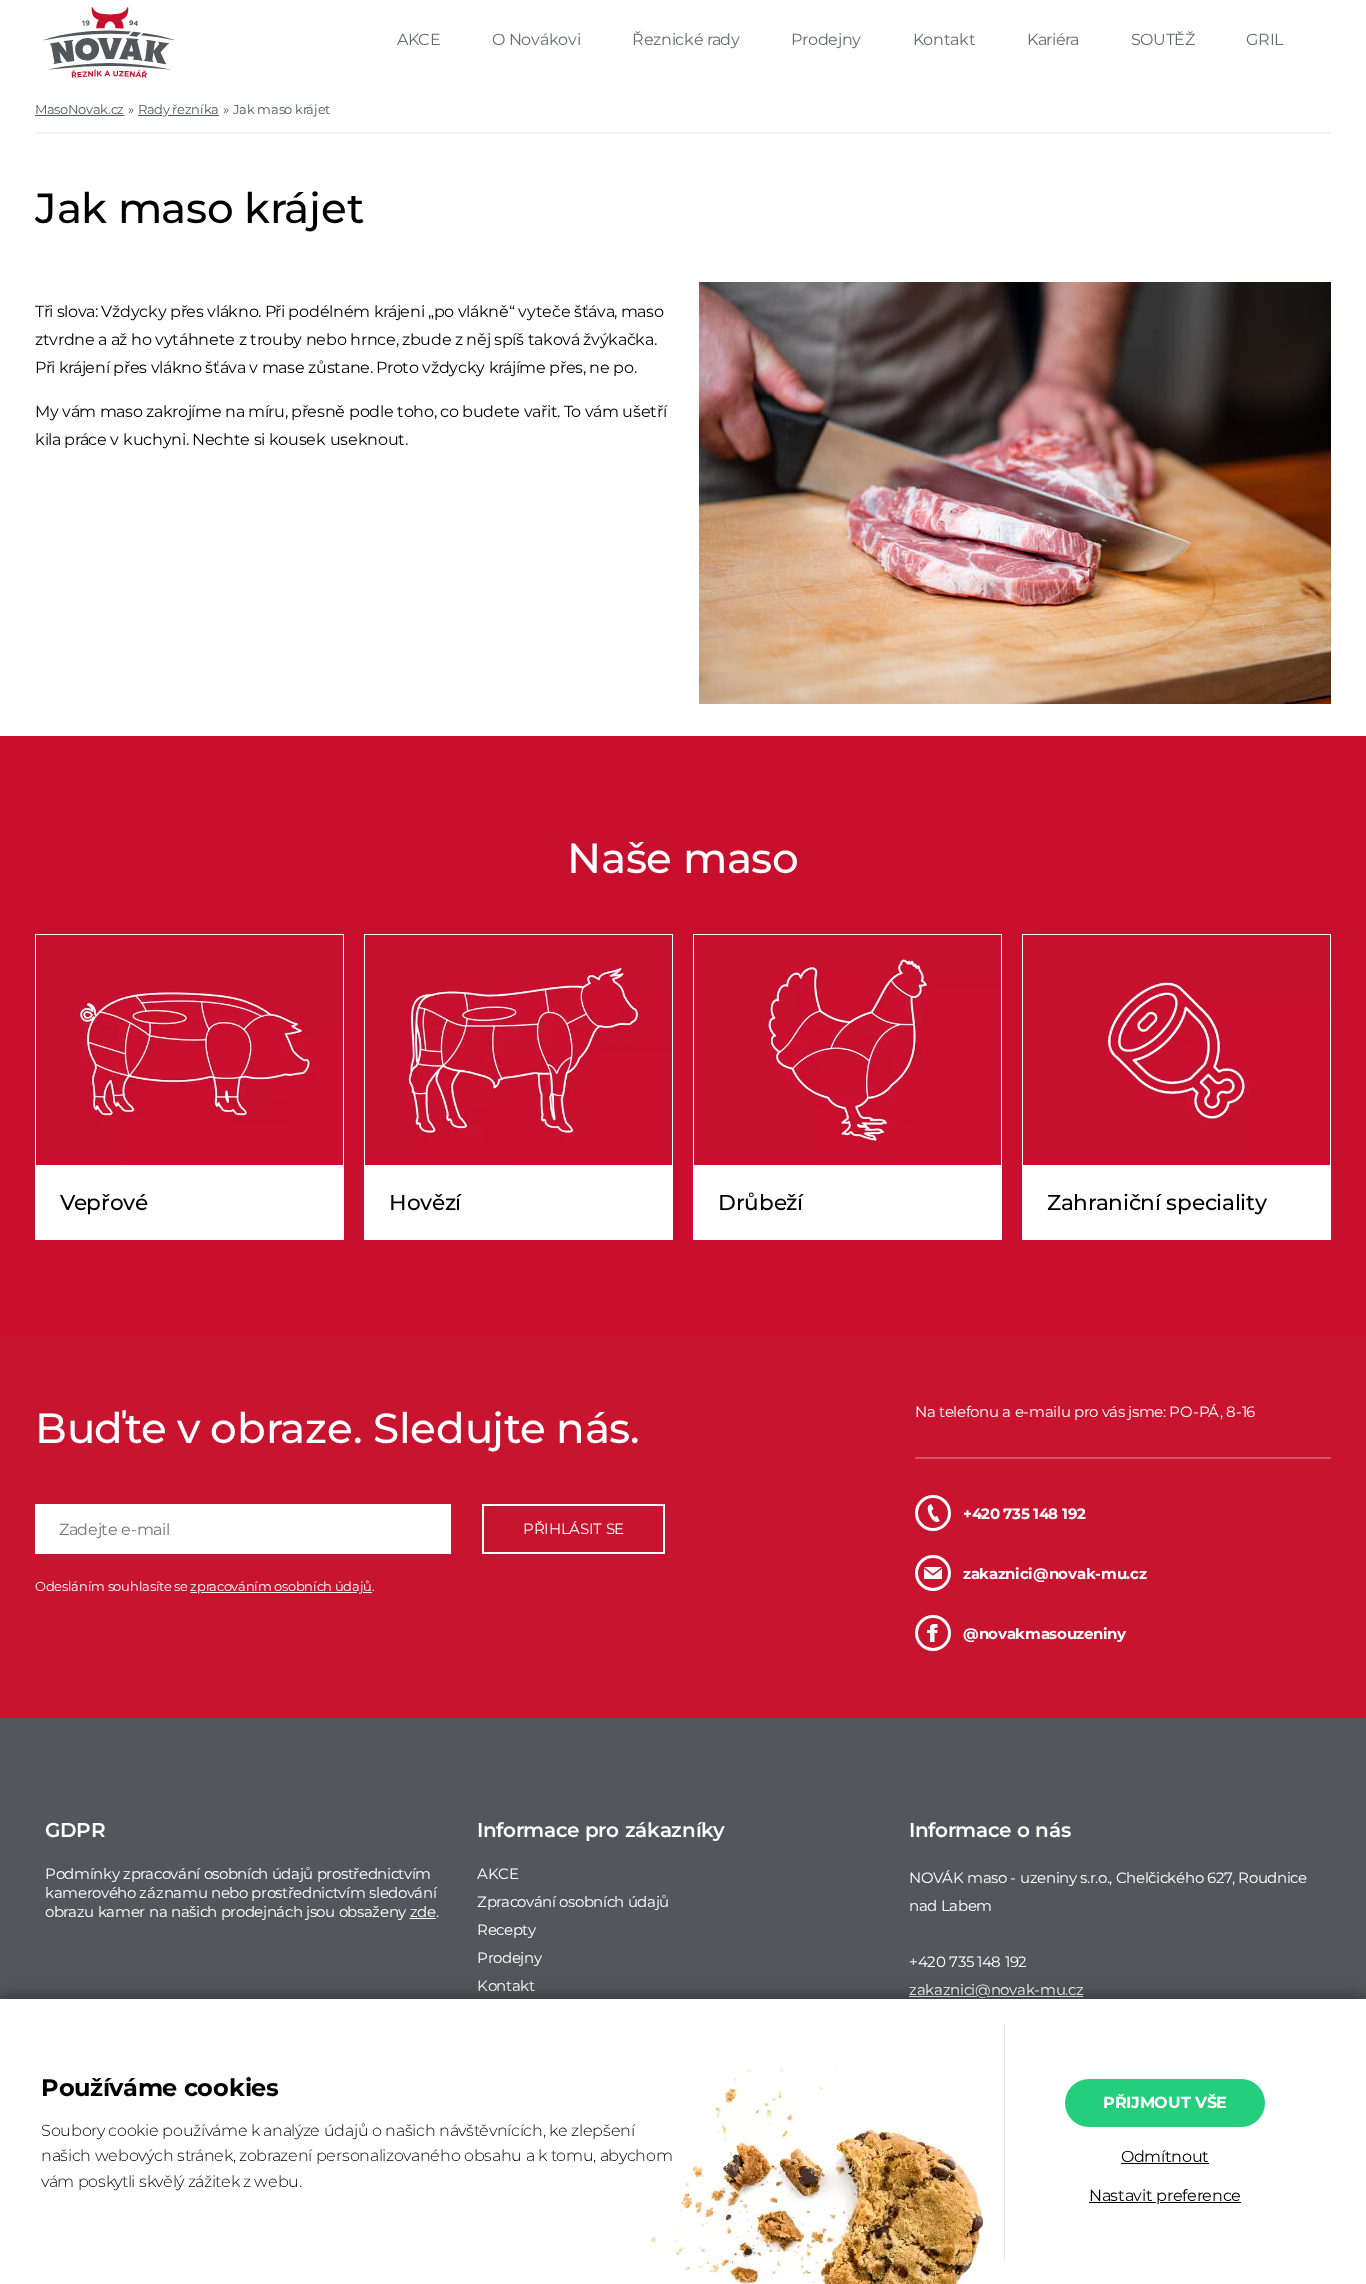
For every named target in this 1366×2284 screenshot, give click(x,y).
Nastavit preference (1165, 2195)
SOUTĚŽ (1165, 39)
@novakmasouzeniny (1044, 1633)
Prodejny (827, 39)
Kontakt (946, 39)
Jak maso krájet (281, 109)
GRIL (1264, 39)
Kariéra (1054, 39)
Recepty (506, 1929)
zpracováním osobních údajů (281, 1586)
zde (423, 1911)
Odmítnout (1165, 2156)
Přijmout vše (1165, 2102)
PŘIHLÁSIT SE (573, 1528)
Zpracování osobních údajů (573, 1901)
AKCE (420, 39)
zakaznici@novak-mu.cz (1054, 1573)
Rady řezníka (178, 109)
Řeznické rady (688, 39)
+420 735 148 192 (1024, 1513)
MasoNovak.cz (79, 109)
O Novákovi (537, 39)
